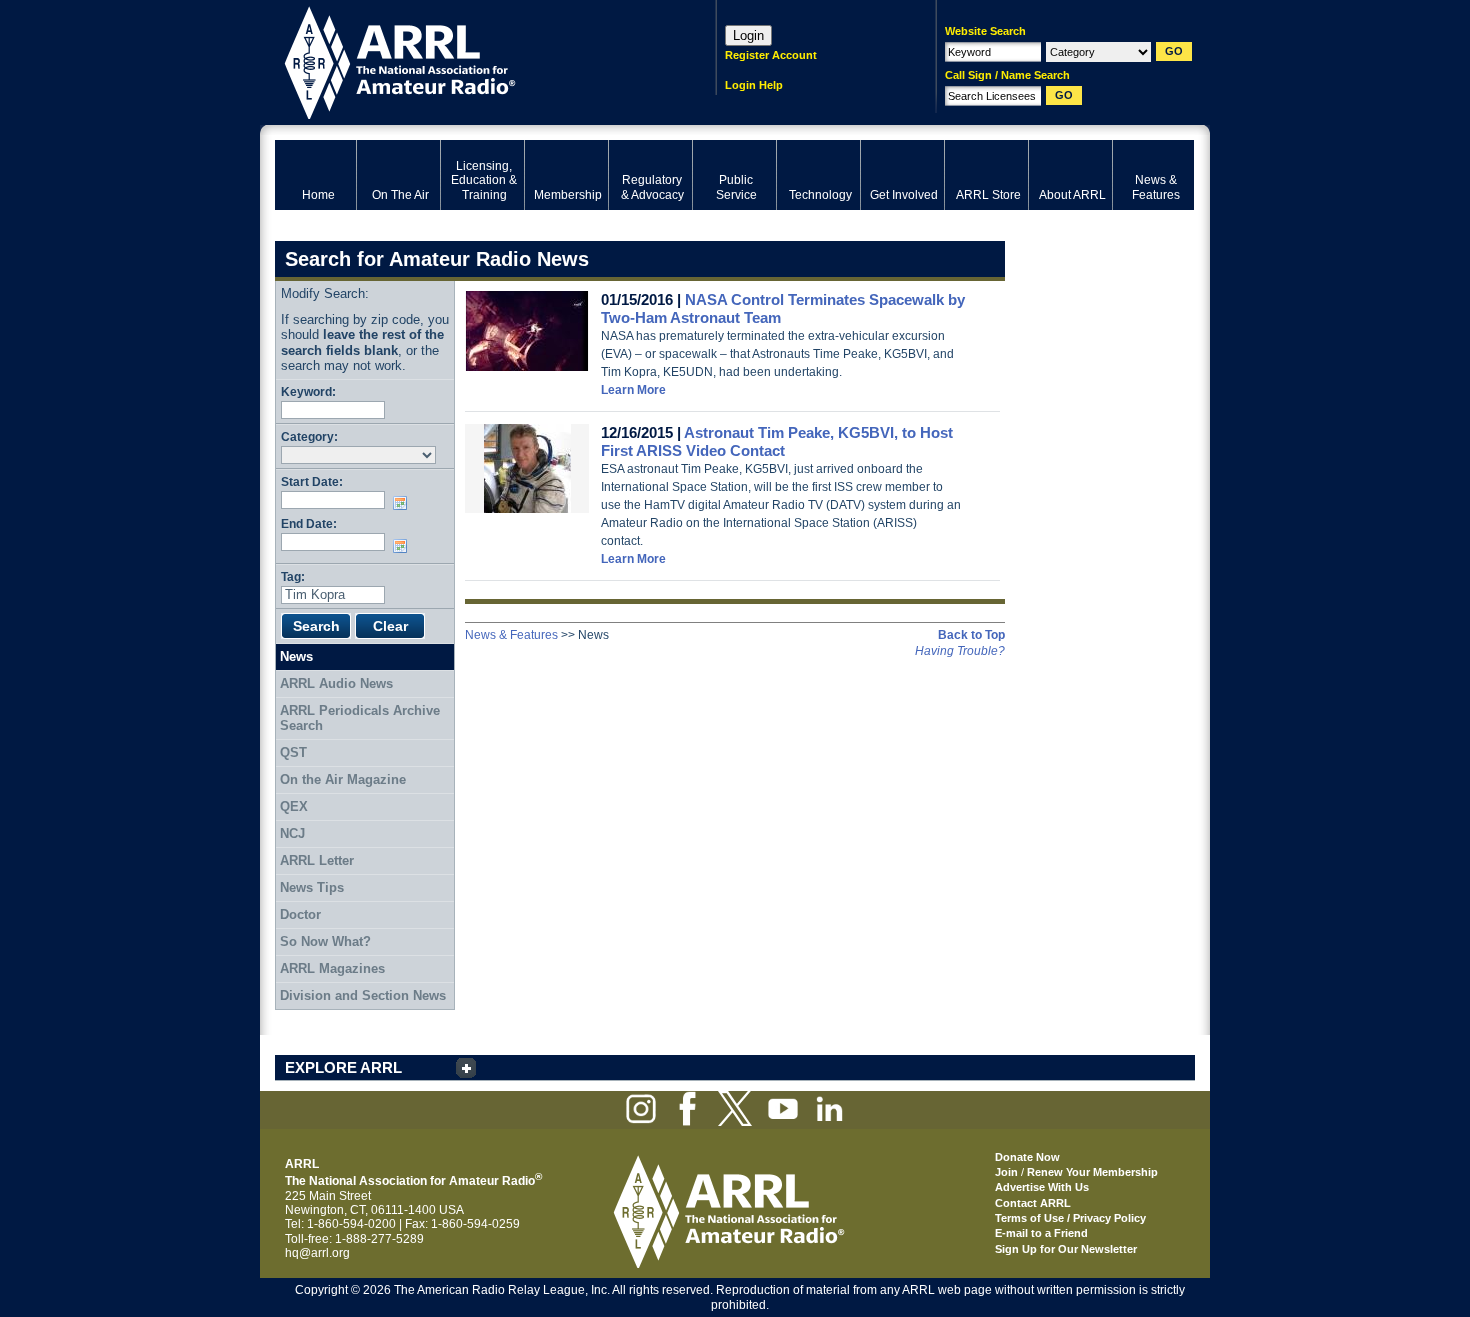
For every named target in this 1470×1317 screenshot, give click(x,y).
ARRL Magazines (332, 968)
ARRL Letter (317, 860)
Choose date (404, 503)
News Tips (312, 887)
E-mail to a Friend (1041, 1233)
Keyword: (308, 391)
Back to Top (971, 635)
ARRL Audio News (336, 683)
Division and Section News (363, 995)
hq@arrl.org (317, 1253)
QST (293, 752)
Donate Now (1027, 1157)
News (296, 656)
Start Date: (312, 481)
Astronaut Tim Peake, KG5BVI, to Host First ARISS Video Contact (777, 441)
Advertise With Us (1042, 1187)
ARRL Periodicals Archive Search (360, 718)
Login (748, 35)
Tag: (293, 576)
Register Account (771, 55)
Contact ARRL (1033, 1203)
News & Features (511, 635)
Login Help (754, 85)
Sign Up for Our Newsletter (1066, 1249)
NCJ (292, 833)
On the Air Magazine (343, 779)
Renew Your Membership (1092, 1172)
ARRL (469, 60)
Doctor (300, 914)
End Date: (309, 523)
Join (1006, 1172)
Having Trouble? (960, 651)
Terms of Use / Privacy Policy (1070, 1218)
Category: (309, 436)
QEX (294, 806)
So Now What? (325, 941)
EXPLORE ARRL (343, 1067)
